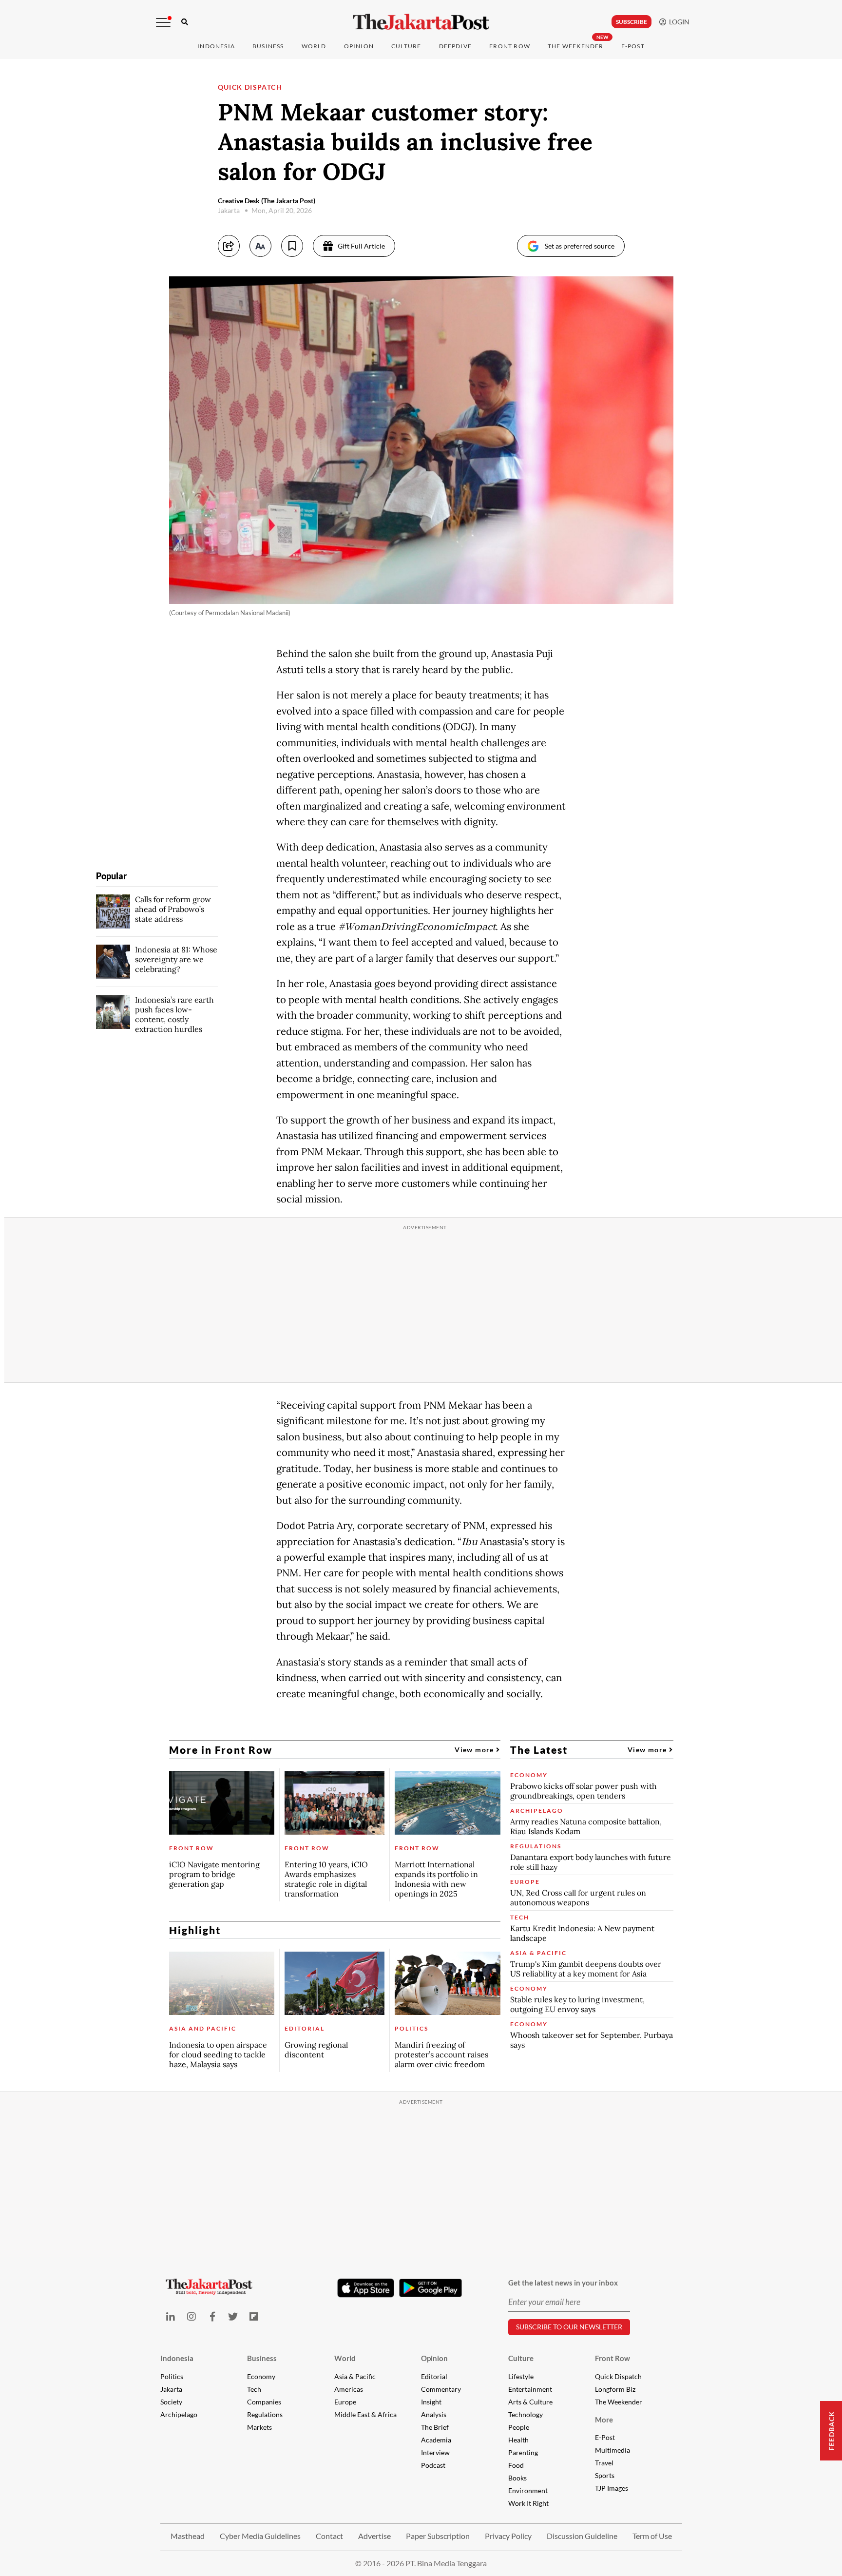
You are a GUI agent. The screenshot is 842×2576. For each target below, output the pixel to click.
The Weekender (576, 46)
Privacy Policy (508, 2536)
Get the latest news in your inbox (563, 2283)
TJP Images (612, 2488)
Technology (526, 2414)
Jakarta (171, 2389)
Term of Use (652, 2536)
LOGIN (678, 22)
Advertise (374, 2536)
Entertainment (530, 2389)
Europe (345, 2402)
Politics (172, 2376)
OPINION (359, 46)
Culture (521, 2358)
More (604, 2420)
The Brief (435, 2427)
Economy (261, 2376)
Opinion (434, 2358)
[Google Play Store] (431, 2288)
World (314, 46)
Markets (259, 2427)
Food (516, 2465)
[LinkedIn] (171, 2316)
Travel (604, 2463)
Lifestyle (521, 2376)
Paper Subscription (438, 2536)
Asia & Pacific (355, 2376)
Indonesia (216, 46)
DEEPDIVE (456, 46)
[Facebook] (212, 2316)
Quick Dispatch (618, 2376)
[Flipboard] (254, 2316)
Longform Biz (615, 2389)
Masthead (188, 2536)
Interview (435, 2452)
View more (475, 1750)
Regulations (265, 2414)
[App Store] (366, 2287)
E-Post (633, 46)
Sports (605, 2475)
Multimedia (612, 2450)
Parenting (523, 2452)
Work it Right (528, 2503)
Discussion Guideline (582, 2536)
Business (268, 46)
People (519, 2427)
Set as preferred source (580, 246)
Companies (264, 2402)
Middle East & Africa (365, 2414)
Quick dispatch (250, 87)
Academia (436, 2440)
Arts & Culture (530, 2402)
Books (517, 2478)
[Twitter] (233, 2316)
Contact (329, 2536)
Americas (349, 2389)
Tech (254, 2389)
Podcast (433, 2465)
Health (518, 2440)
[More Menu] (163, 22)
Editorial (434, 2376)
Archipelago (179, 2414)
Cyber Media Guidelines (260, 2536)
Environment (528, 2490)
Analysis (434, 2414)
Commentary (441, 2389)
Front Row (510, 46)
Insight (431, 2402)
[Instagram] (191, 2316)
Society (171, 2402)
